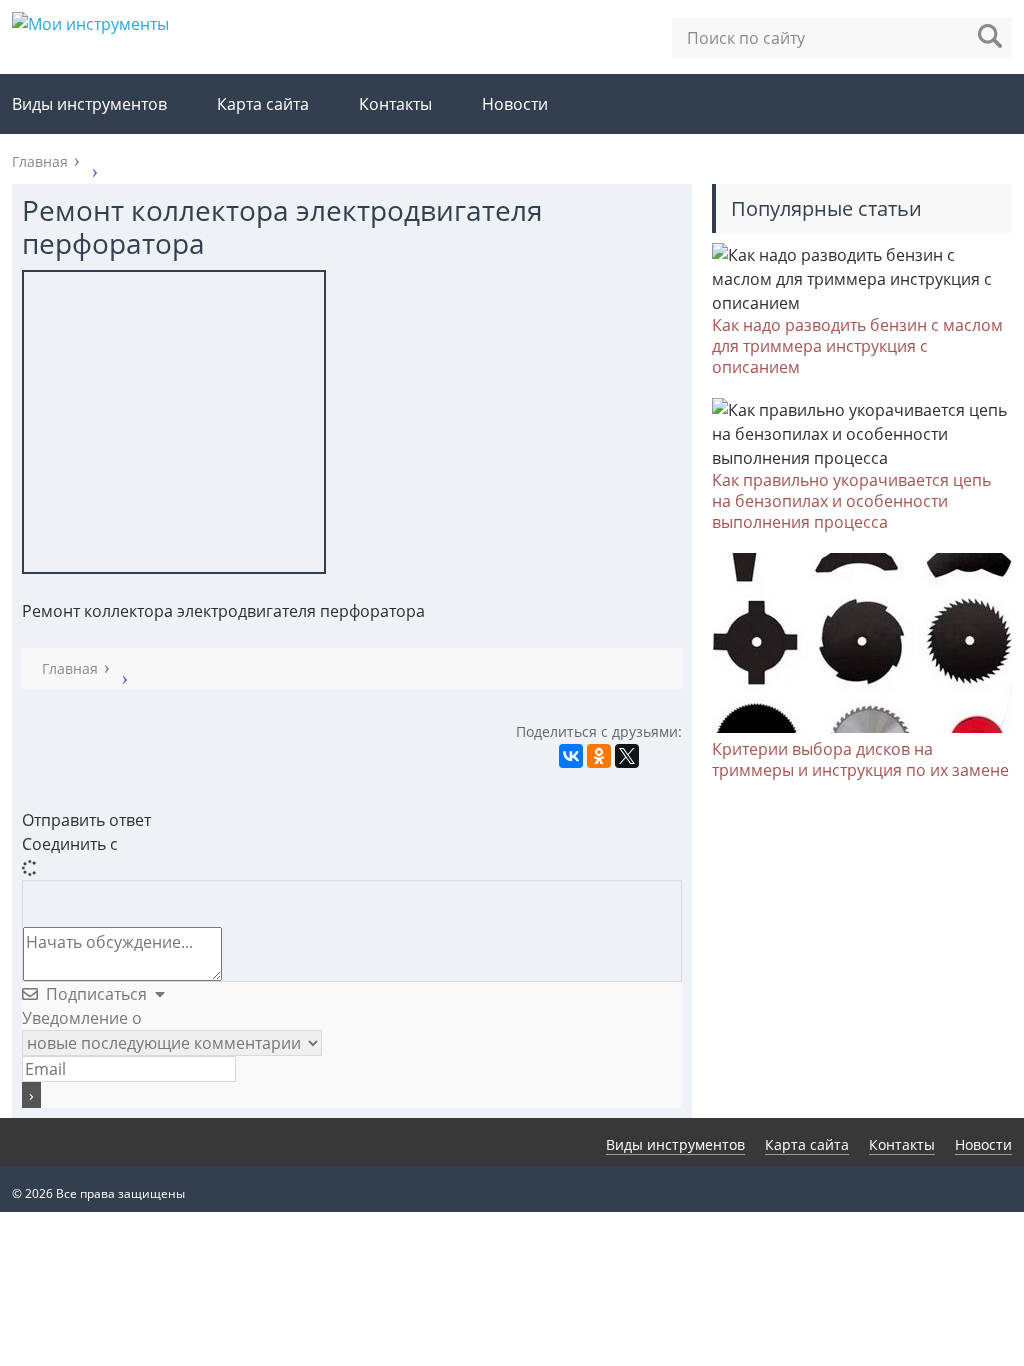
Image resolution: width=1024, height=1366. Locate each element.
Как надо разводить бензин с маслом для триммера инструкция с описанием (857, 346)
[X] (627, 756)
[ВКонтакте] (571, 756)
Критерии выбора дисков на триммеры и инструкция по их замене (860, 759)
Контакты (395, 104)
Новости (515, 104)
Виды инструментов (89, 104)
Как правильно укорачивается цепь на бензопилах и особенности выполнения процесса (851, 501)
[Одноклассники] (599, 756)
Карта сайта (263, 104)
